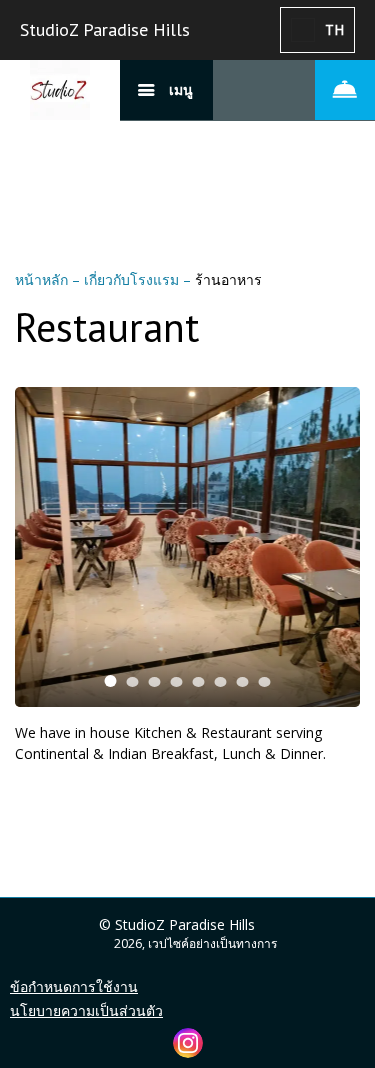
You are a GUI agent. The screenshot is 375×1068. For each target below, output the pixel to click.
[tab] (111, 681)
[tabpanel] (187, 547)
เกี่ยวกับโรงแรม (133, 279)
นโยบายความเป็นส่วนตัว (86, 1011)
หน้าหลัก (43, 279)
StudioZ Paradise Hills (105, 29)
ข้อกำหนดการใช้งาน (74, 987)
